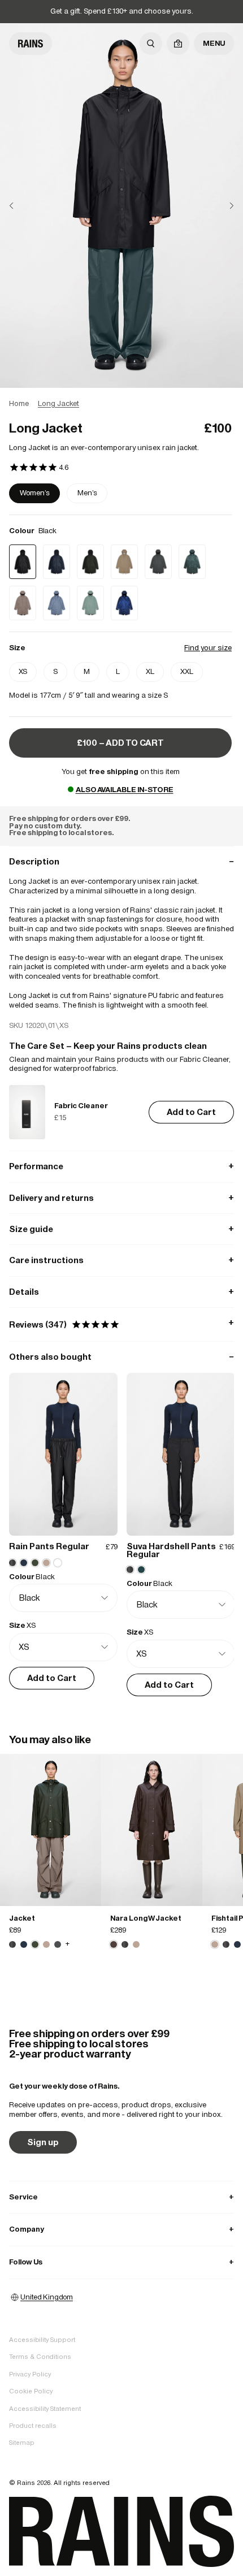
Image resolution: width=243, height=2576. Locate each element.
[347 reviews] (39, 468)
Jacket (22, 1918)
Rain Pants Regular (49, 1546)
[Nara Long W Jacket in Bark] (152, 1830)
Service (121, 2197)
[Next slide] (223, 206)
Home (19, 403)
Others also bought (121, 1357)
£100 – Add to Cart (120, 743)
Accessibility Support (42, 2340)
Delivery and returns (121, 1198)
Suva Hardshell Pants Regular (171, 1550)
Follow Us (121, 2262)
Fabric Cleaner (81, 1106)
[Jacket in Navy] (24, 1944)
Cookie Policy (31, 2391)
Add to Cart (191, 1112)
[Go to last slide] (20, 206)
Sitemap (22, 2443)
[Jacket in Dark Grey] (58, 1944)
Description (121, 861)
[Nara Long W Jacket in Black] (125, 1944)
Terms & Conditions (40, 2357)
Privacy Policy (30, 2374)
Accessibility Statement (45, 2409)
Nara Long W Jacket (146, 1918)
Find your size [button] (208, 648)
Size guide (121, 1229)
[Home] (31, 44)
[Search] (151, 44)
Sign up (43, 2142)
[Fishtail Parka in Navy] (237, 1944)
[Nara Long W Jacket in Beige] (136, 1944)
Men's (87, 493)
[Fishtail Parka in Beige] (215, 1944)
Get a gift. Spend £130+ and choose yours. (122, 11)
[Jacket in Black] (12, 1944)
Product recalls (33, 2426)
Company (121, 2229)
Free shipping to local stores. (61, 833)
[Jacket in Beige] (46, 1944)
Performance (121, 1166)
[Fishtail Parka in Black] (226, 1944)
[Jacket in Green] (51, 1830)
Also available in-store (125, 790)
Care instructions (121, 1260)
